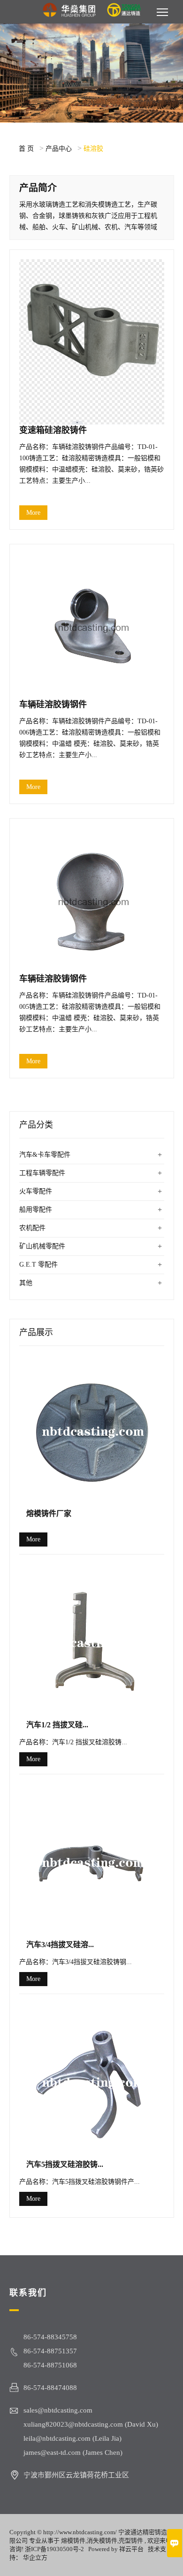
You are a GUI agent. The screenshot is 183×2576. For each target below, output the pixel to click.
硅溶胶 (93, 149)
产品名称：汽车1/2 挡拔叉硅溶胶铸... (73, 1742)
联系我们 (28, 2293)
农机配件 (32, 1228)
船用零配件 (36, 1210)
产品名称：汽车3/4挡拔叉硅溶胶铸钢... (76, 1962)
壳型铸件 (131, 2541)
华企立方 (35, 2557)
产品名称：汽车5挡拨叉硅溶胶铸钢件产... (80, 2182)
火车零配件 (36, 1191)
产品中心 (59, 149)
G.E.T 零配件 (38, 1265)
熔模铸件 (73, 2541)
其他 (26, 1283)
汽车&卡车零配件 (45, 1155)
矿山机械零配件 (42, 1246)
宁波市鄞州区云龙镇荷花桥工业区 (76, 2475)
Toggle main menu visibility (163, 12)
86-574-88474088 (50, 2388)
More (33, 513)
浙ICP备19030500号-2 (54, 2549)
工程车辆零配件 (42, 1173)
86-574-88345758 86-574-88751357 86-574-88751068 (50, 2351)
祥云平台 (131, 2549)
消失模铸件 (102, 2541)
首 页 (26, 149)
